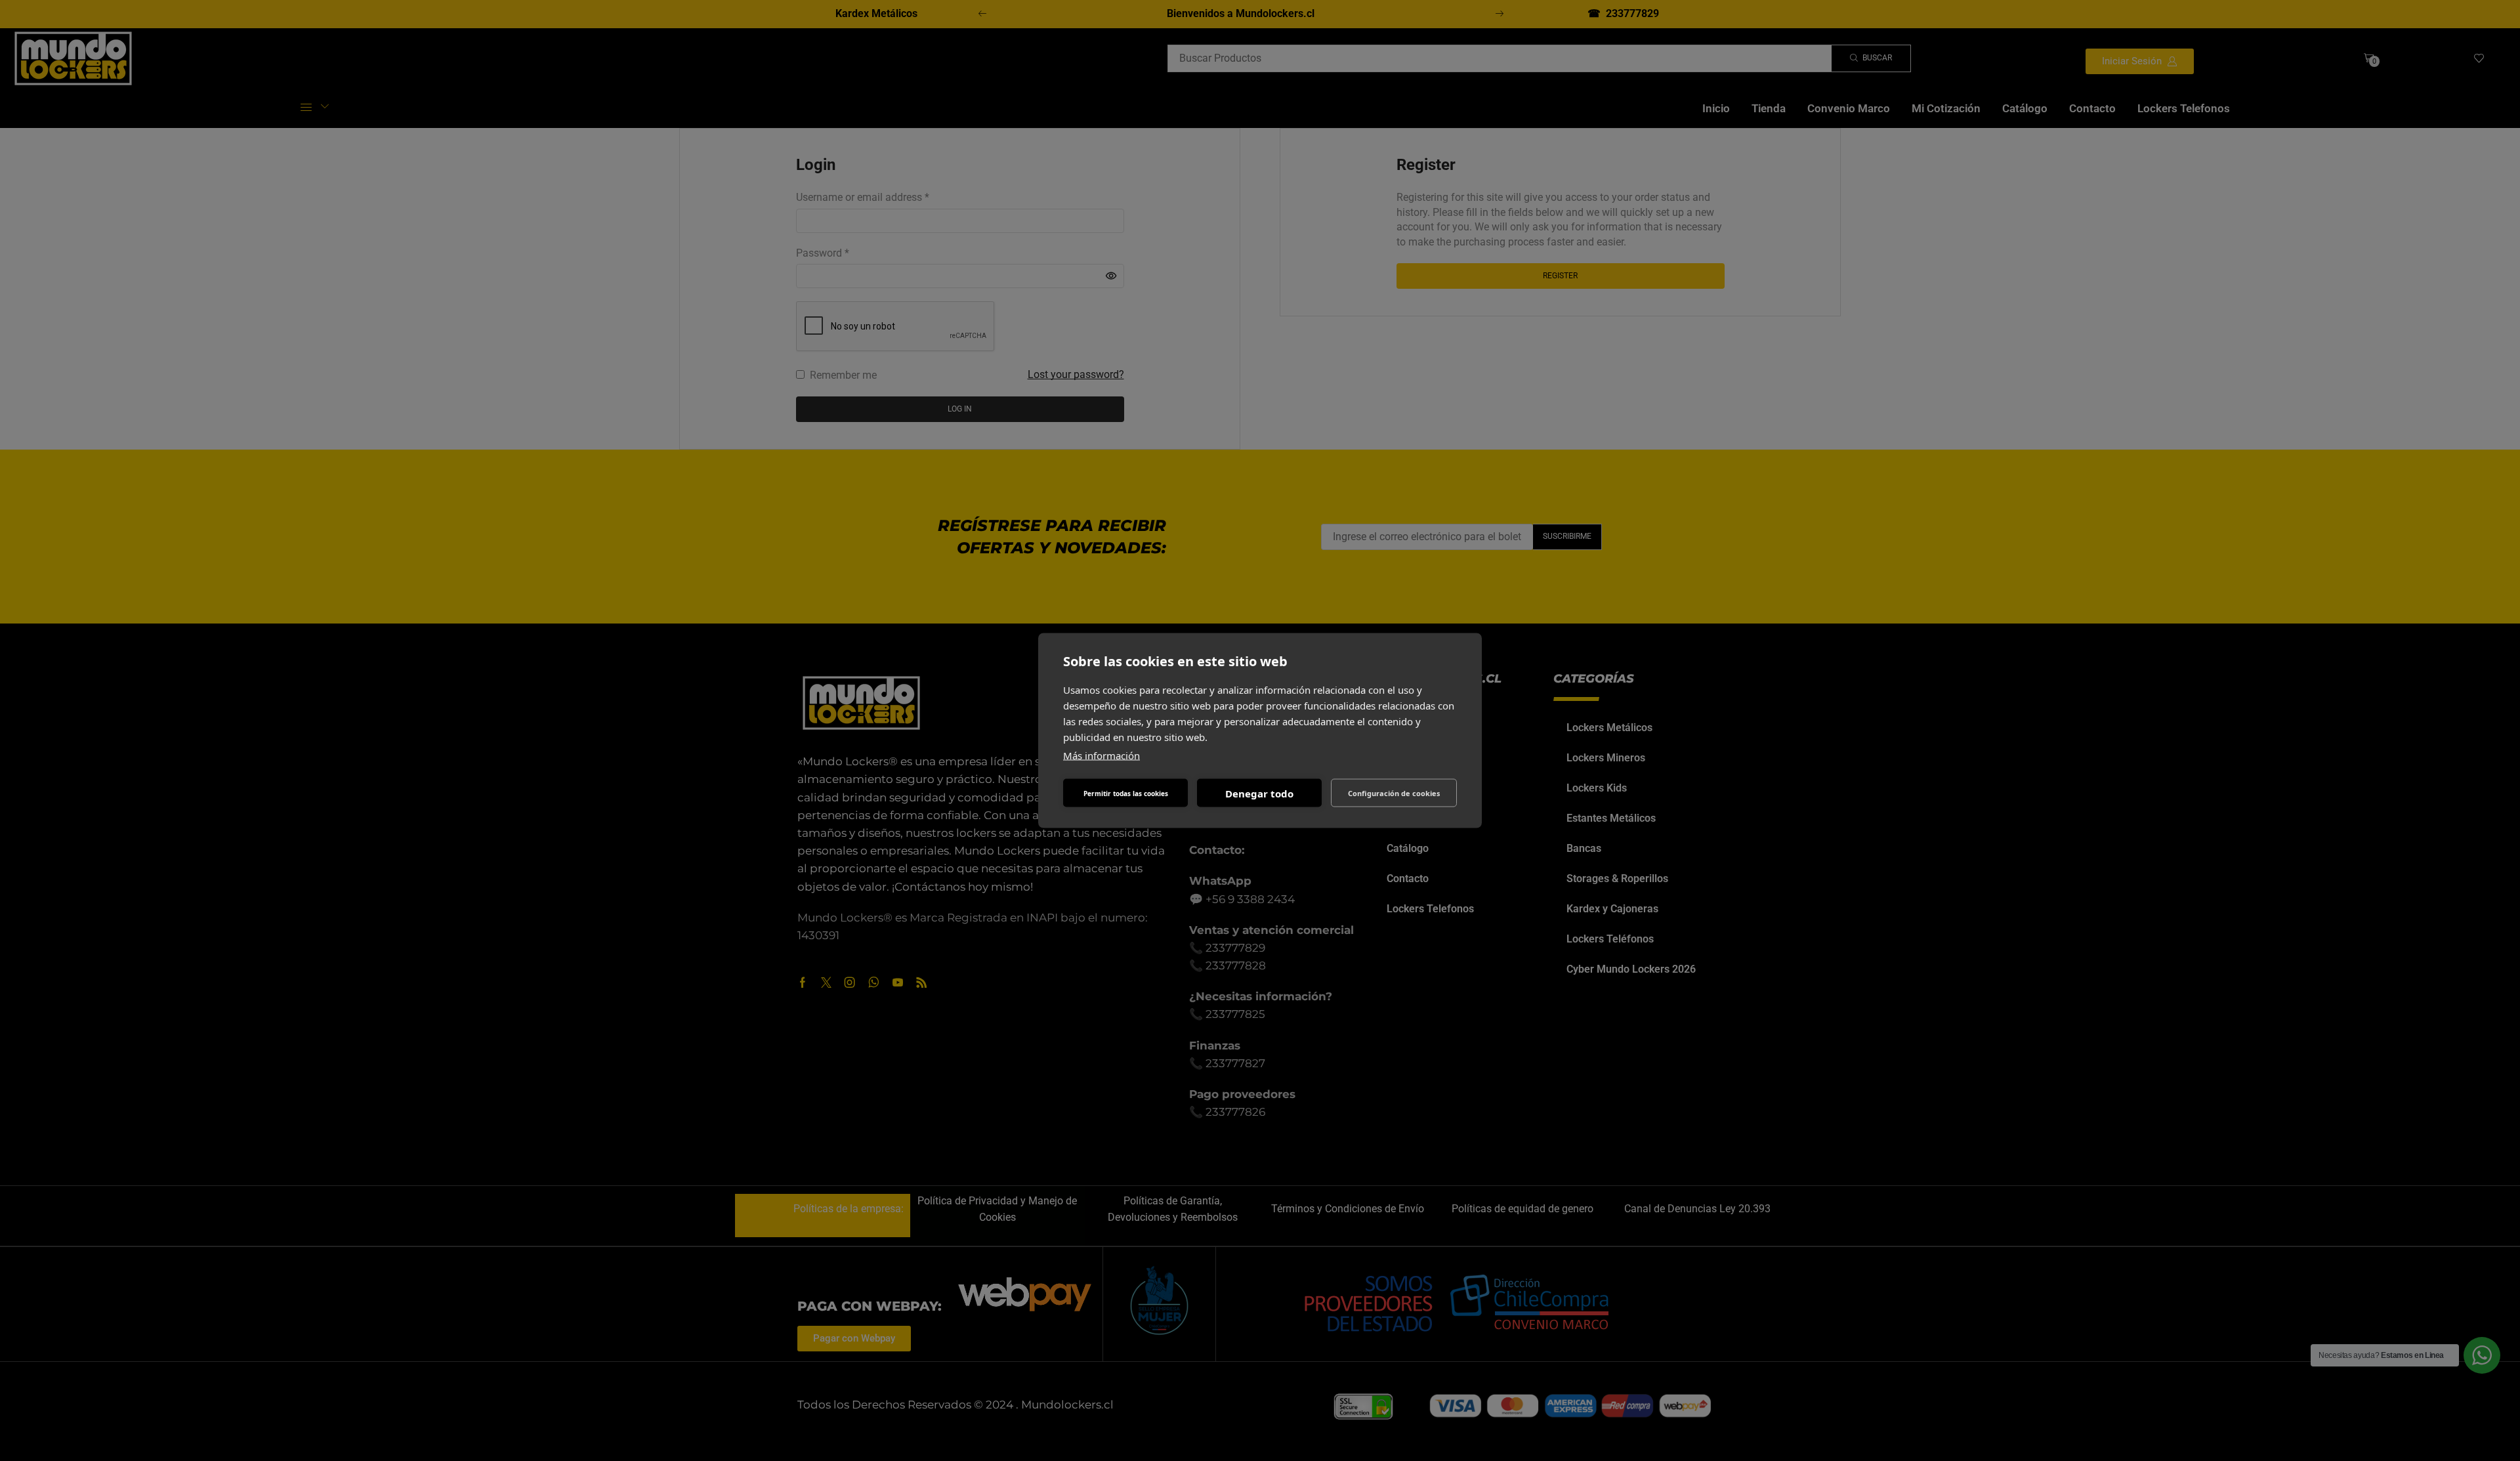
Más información (1102, 755)
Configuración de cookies (1394, 793)
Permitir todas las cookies (1126, 793)
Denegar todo (1259, 793)
